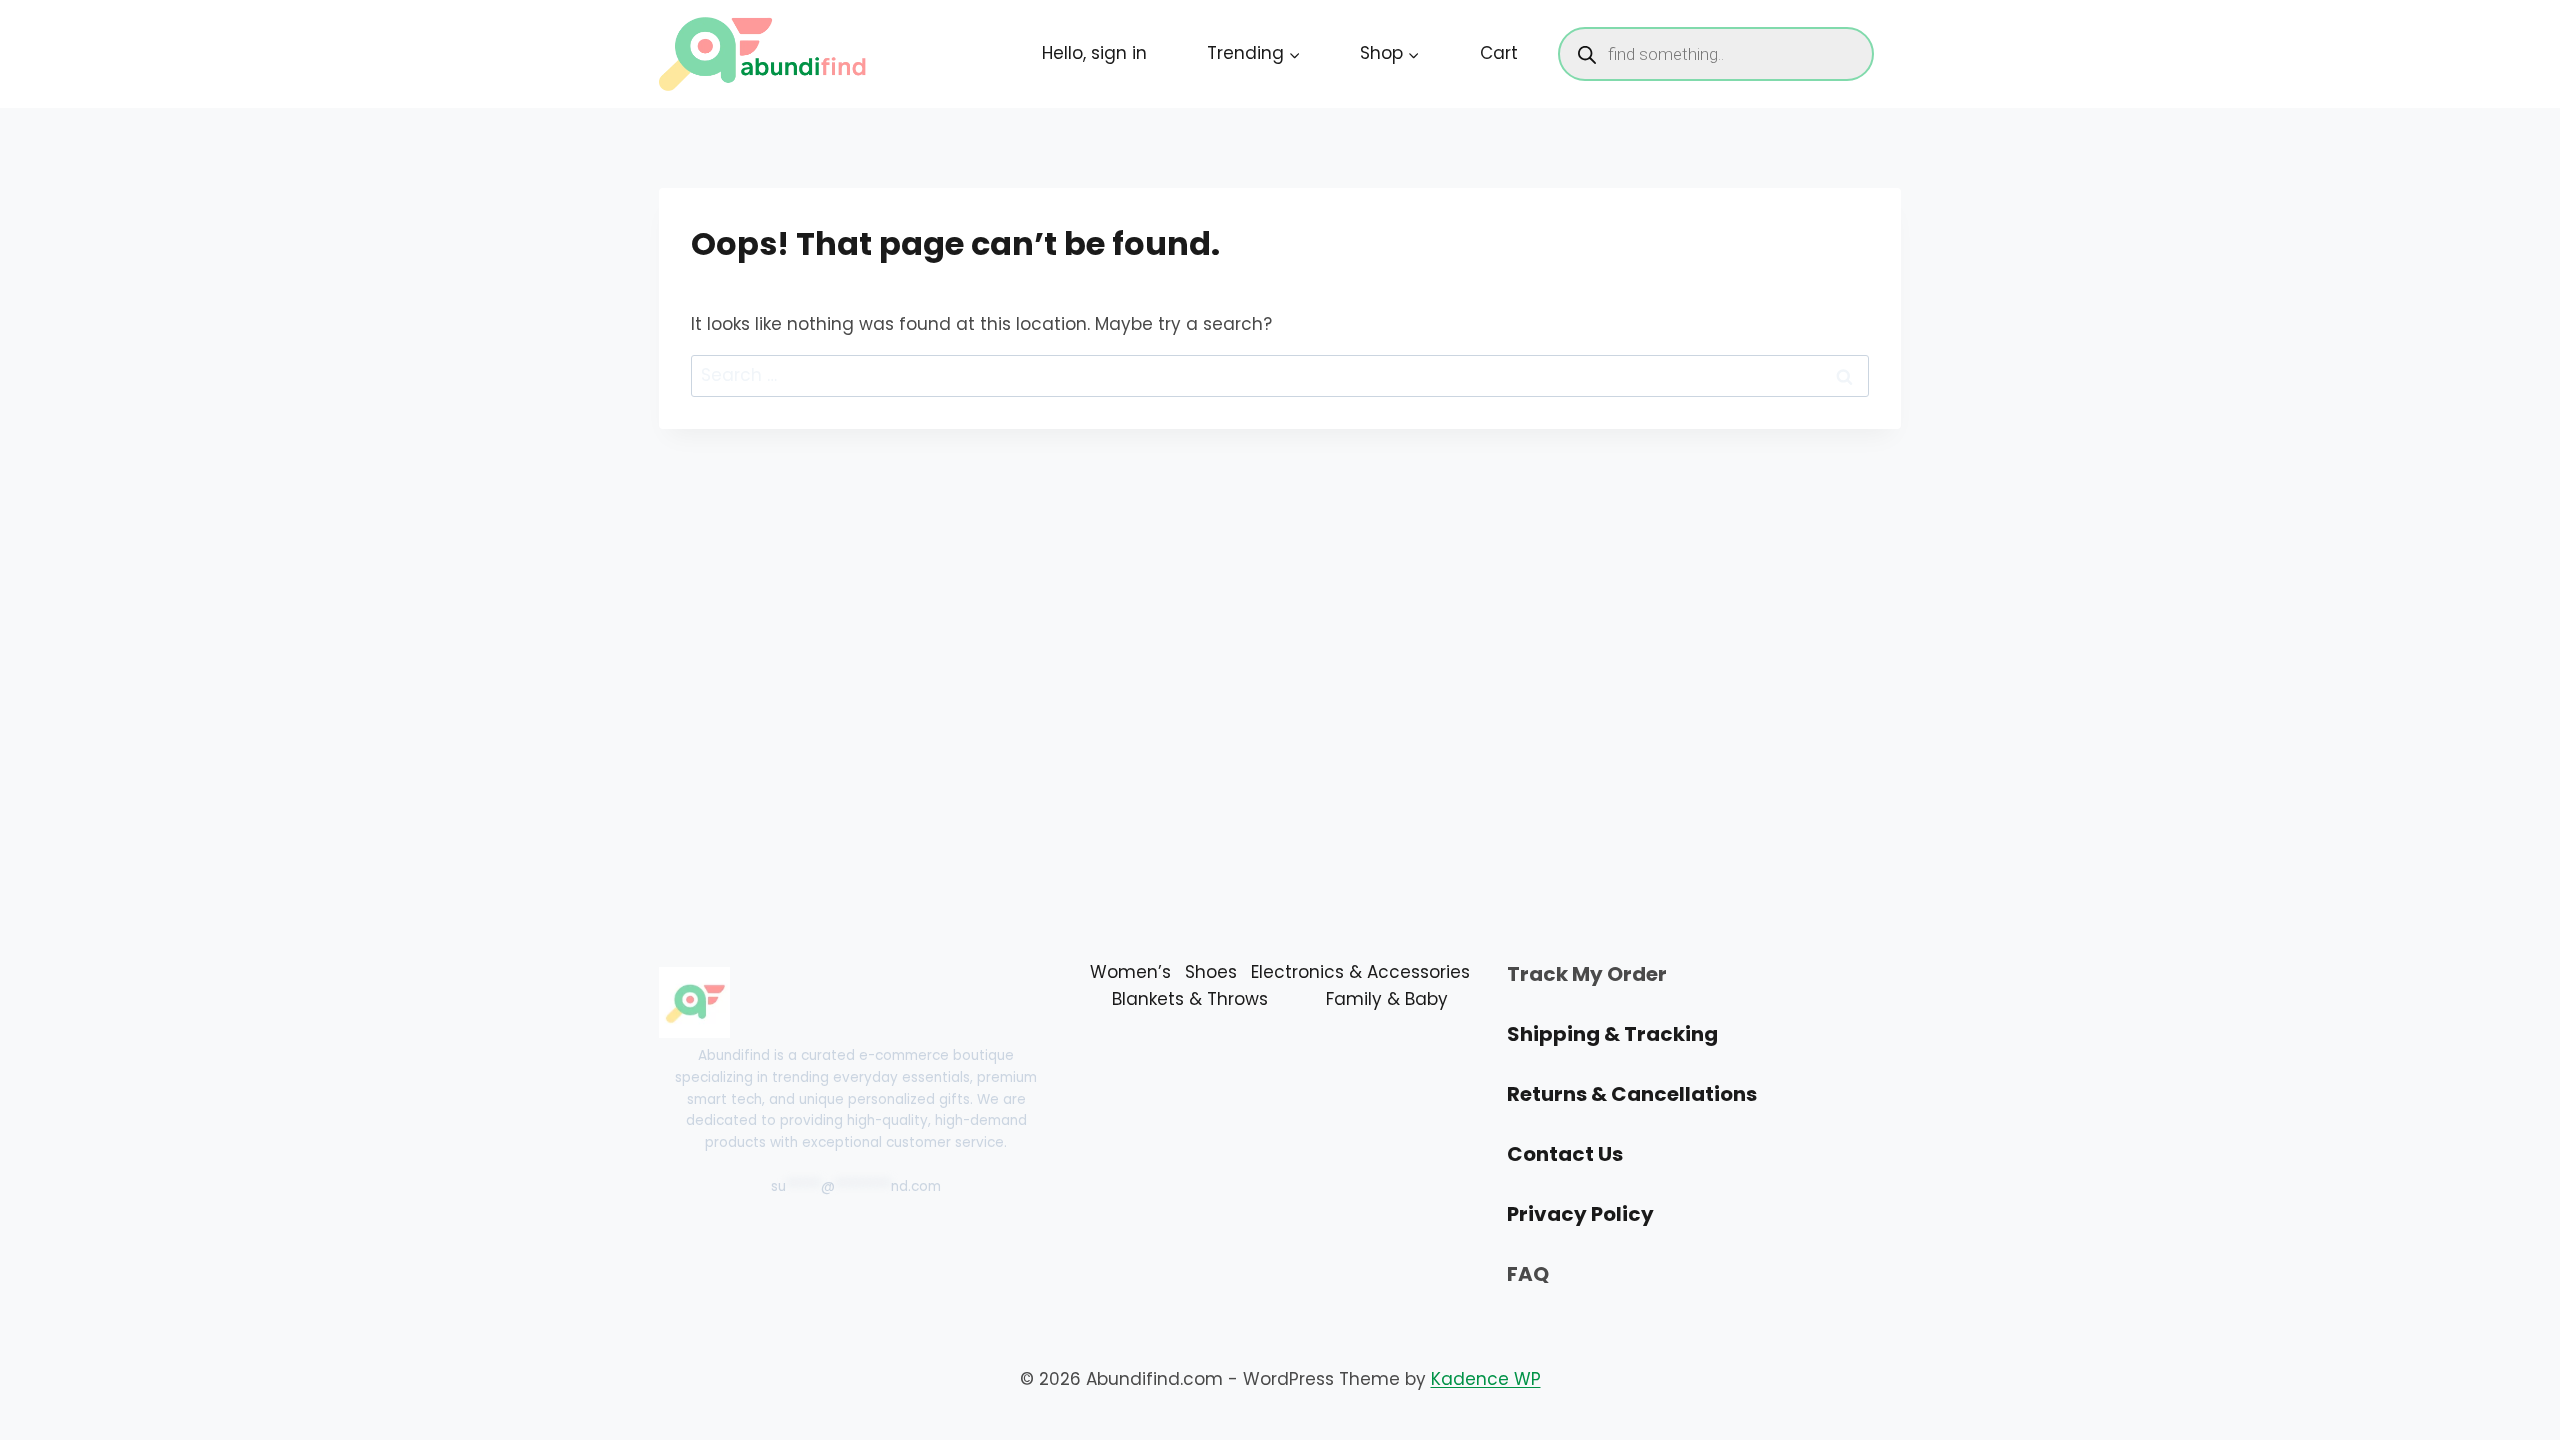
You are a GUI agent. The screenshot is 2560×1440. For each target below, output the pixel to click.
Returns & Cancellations (1632, 1094)
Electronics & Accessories (1360, 972)
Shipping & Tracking (1612, 1034)
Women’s (1130, 972)
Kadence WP (1486, 1379)
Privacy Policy (1580, 1214)
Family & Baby (1387, 999)
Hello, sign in (1094, 53)
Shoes (1211, 972)
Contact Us (1565, 1154)
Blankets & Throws (1190, 999)
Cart (1499, 53)
